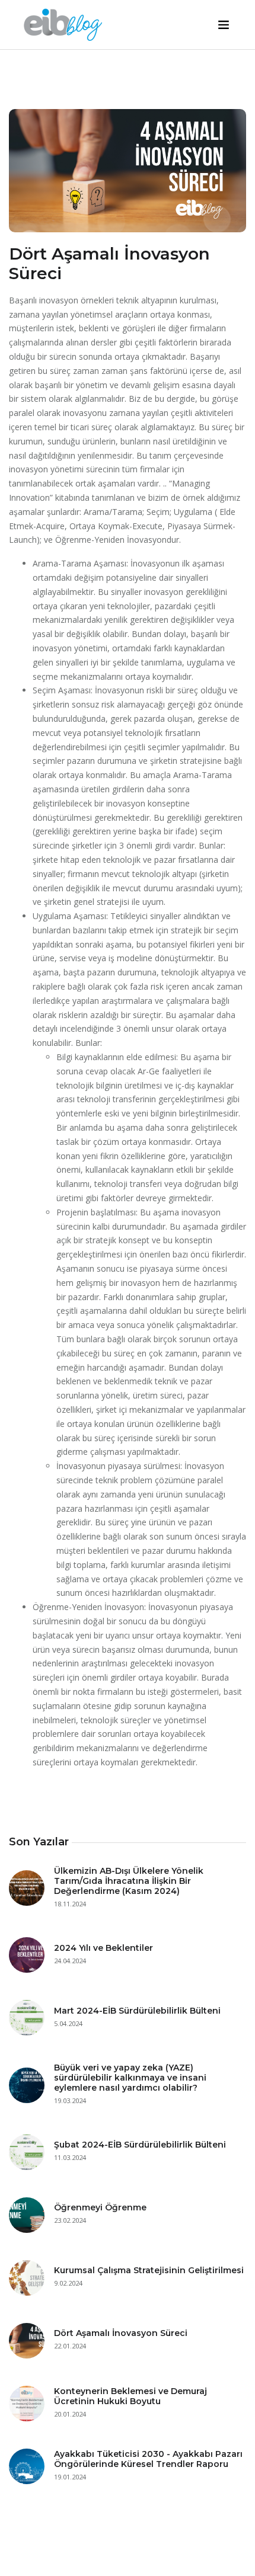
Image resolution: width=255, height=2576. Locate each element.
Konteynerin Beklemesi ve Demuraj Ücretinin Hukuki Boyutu (130, 2396)
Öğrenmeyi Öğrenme (100, 2207)
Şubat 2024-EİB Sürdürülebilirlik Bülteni (140, 2145)
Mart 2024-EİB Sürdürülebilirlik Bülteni (137, 2011)
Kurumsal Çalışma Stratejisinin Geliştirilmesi (149, 2270)
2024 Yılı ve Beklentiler (103, 1948)
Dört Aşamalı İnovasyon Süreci (121, 2333)
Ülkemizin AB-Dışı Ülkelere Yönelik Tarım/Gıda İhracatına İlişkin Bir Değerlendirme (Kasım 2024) (129, 1881)
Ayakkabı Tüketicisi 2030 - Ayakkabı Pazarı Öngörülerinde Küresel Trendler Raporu (148, 2459)
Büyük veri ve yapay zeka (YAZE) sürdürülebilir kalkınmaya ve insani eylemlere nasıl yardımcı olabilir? (130, 2078)
